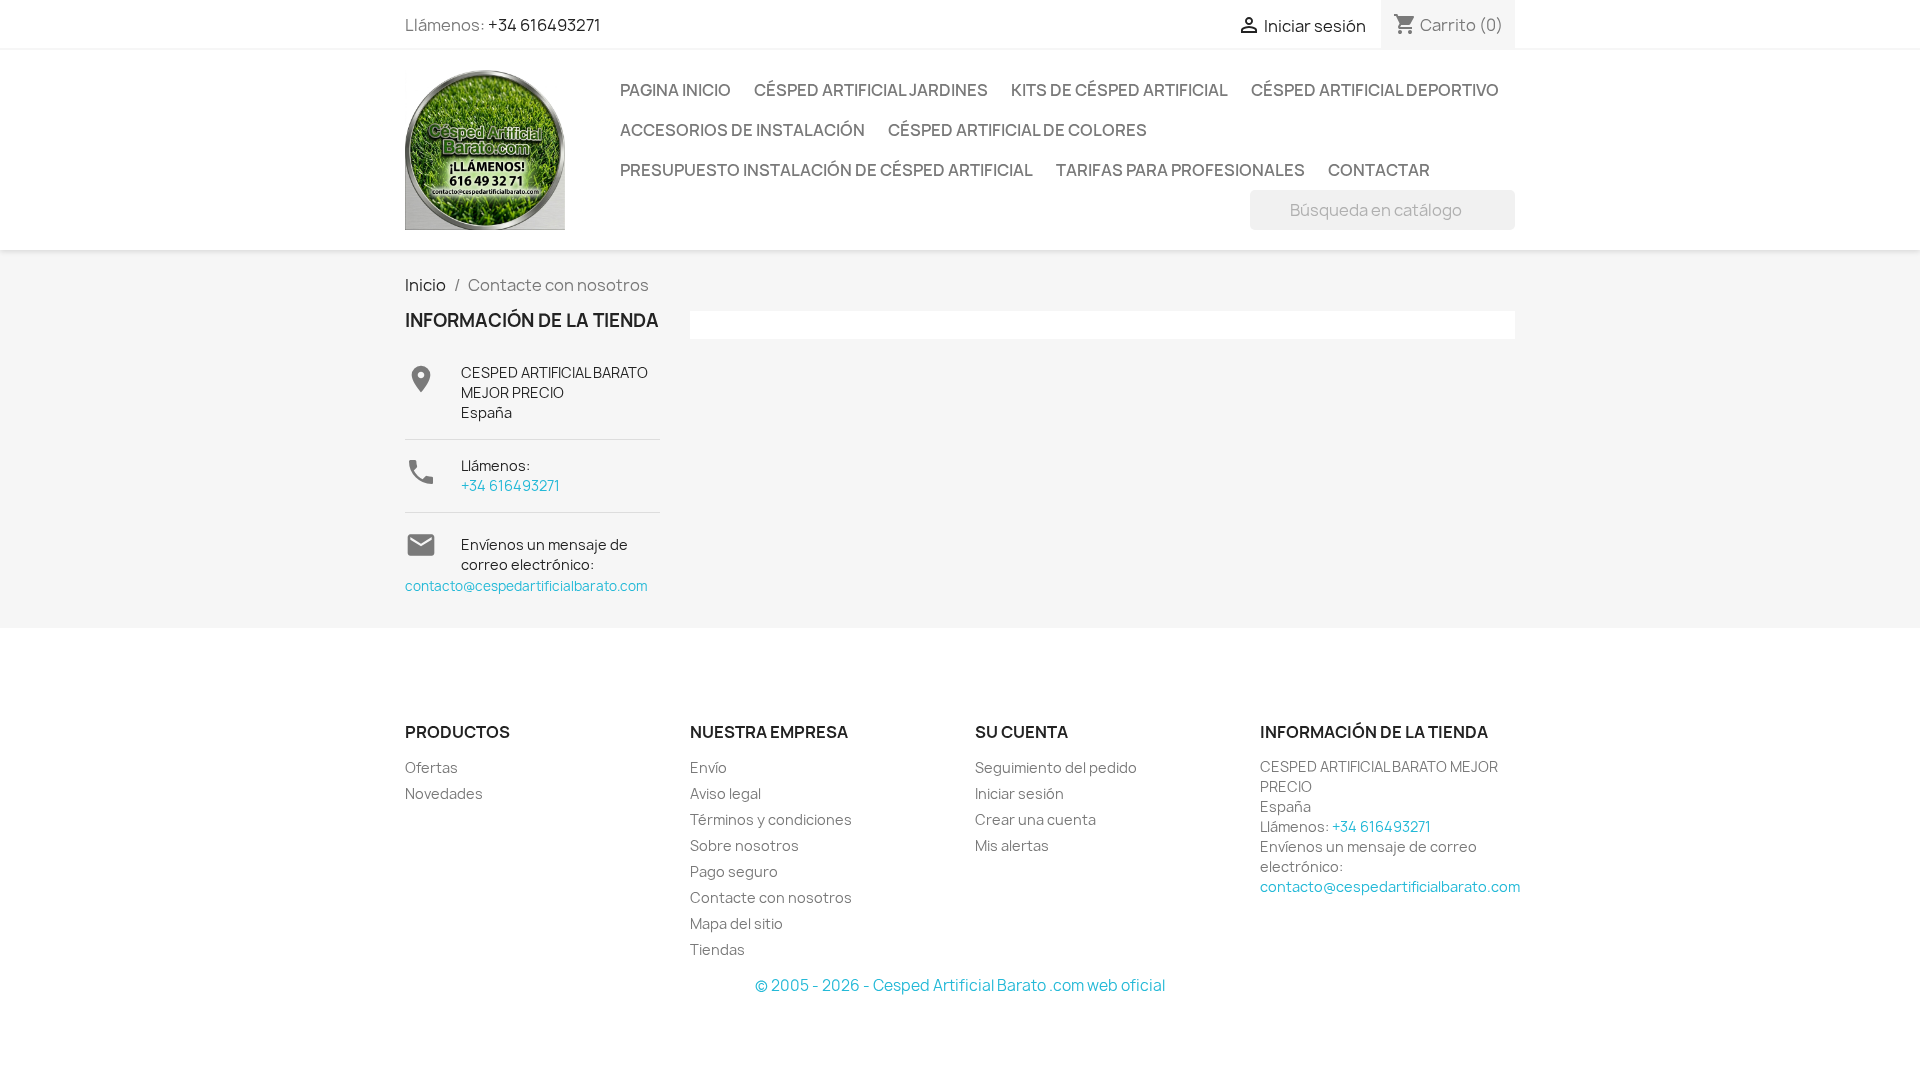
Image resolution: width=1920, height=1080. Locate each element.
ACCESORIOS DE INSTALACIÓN (742, 130)
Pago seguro (734, 871)
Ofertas (431, 767)
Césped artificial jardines (871, 90)
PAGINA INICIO (675, 90)
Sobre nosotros (744, 845)
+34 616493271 (544, 25)
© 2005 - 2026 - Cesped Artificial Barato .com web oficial (960, 985)
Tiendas (717, 949)
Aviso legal (725, 793)
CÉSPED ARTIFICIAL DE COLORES (1017, 130)
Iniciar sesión (1019, 793)
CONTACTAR (1379, 170)
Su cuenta (1021, 732)
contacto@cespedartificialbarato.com (526, 586)
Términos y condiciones (771, 819)
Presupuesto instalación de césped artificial (826, 170)
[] (1507, 224)
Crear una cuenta (1035, 819)
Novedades (444, 793)
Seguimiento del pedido (1056, 767)
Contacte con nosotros (771, 897)
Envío (708, 767)
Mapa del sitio (736, 923)
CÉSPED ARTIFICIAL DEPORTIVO (1375, 90)
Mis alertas (1012, 845)
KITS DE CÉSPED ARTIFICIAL (1119, 90)
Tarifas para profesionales (1180, 170)
